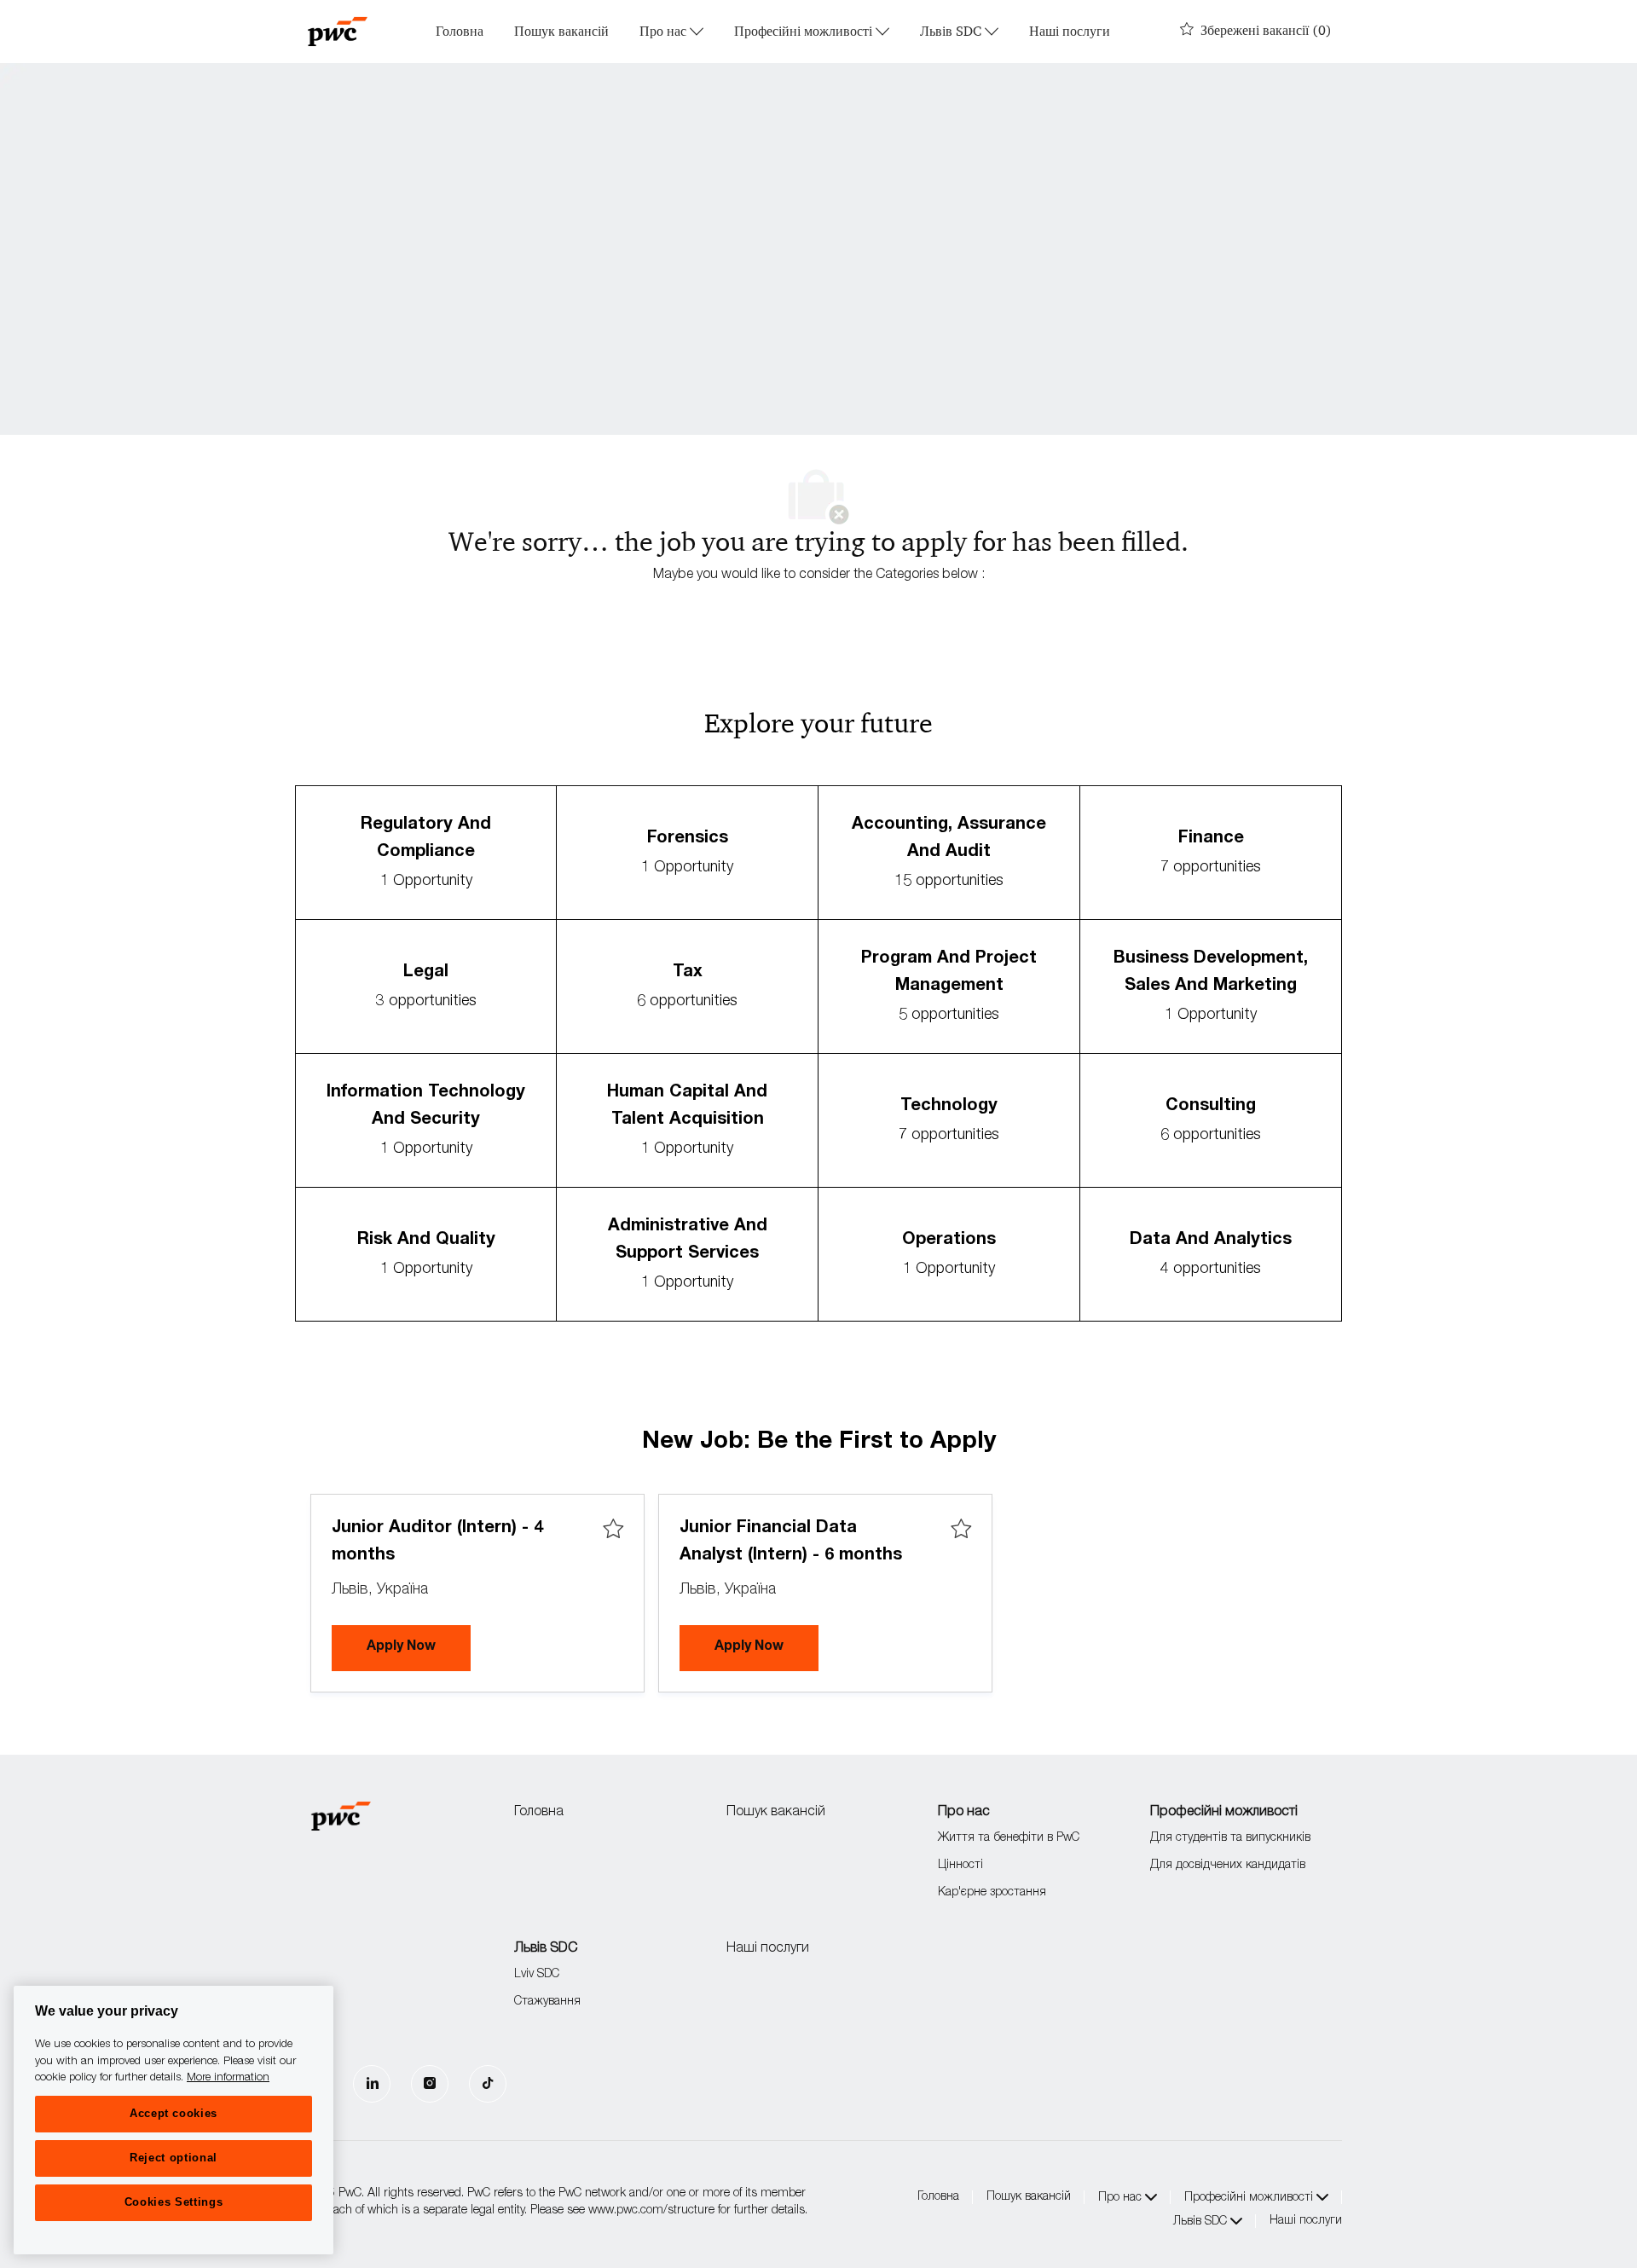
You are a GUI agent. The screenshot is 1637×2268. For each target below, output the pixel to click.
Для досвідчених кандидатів (1228, 1866)
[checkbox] (613, 1530)
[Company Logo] (338, 32)
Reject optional (174, 2158)
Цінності (960, 1866)
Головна (460, 32)
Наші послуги (1070, 32)
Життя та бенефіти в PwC (1009, 1838)
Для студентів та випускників (1230, 1838)
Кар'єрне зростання (992, 1893)
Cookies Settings (174, 2202)
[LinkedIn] (372, 2084)
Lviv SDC (537, 1975)
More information (228, 2078)
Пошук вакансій (561, 32)
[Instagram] (430, 2084)
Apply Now (419, 1647)
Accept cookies (174, 2113)
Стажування (547, 2002)
